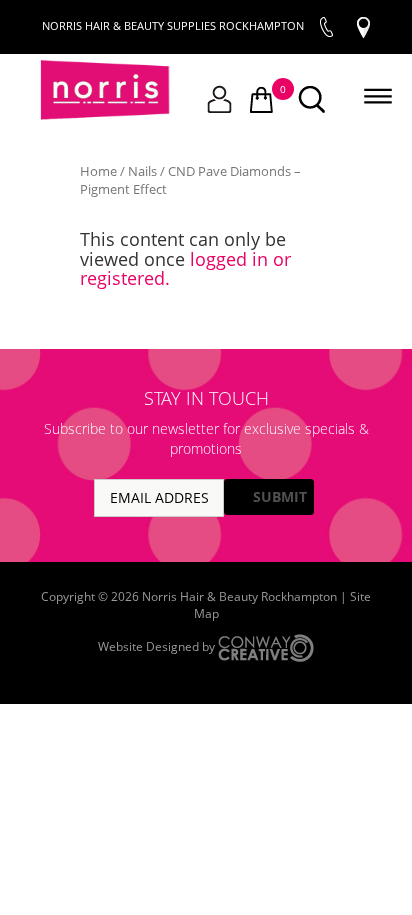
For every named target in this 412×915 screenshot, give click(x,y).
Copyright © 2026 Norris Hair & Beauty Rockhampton (190, 596)
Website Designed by (158, 647)
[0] (261, 101)
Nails (142, 171)
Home (98, 171)
